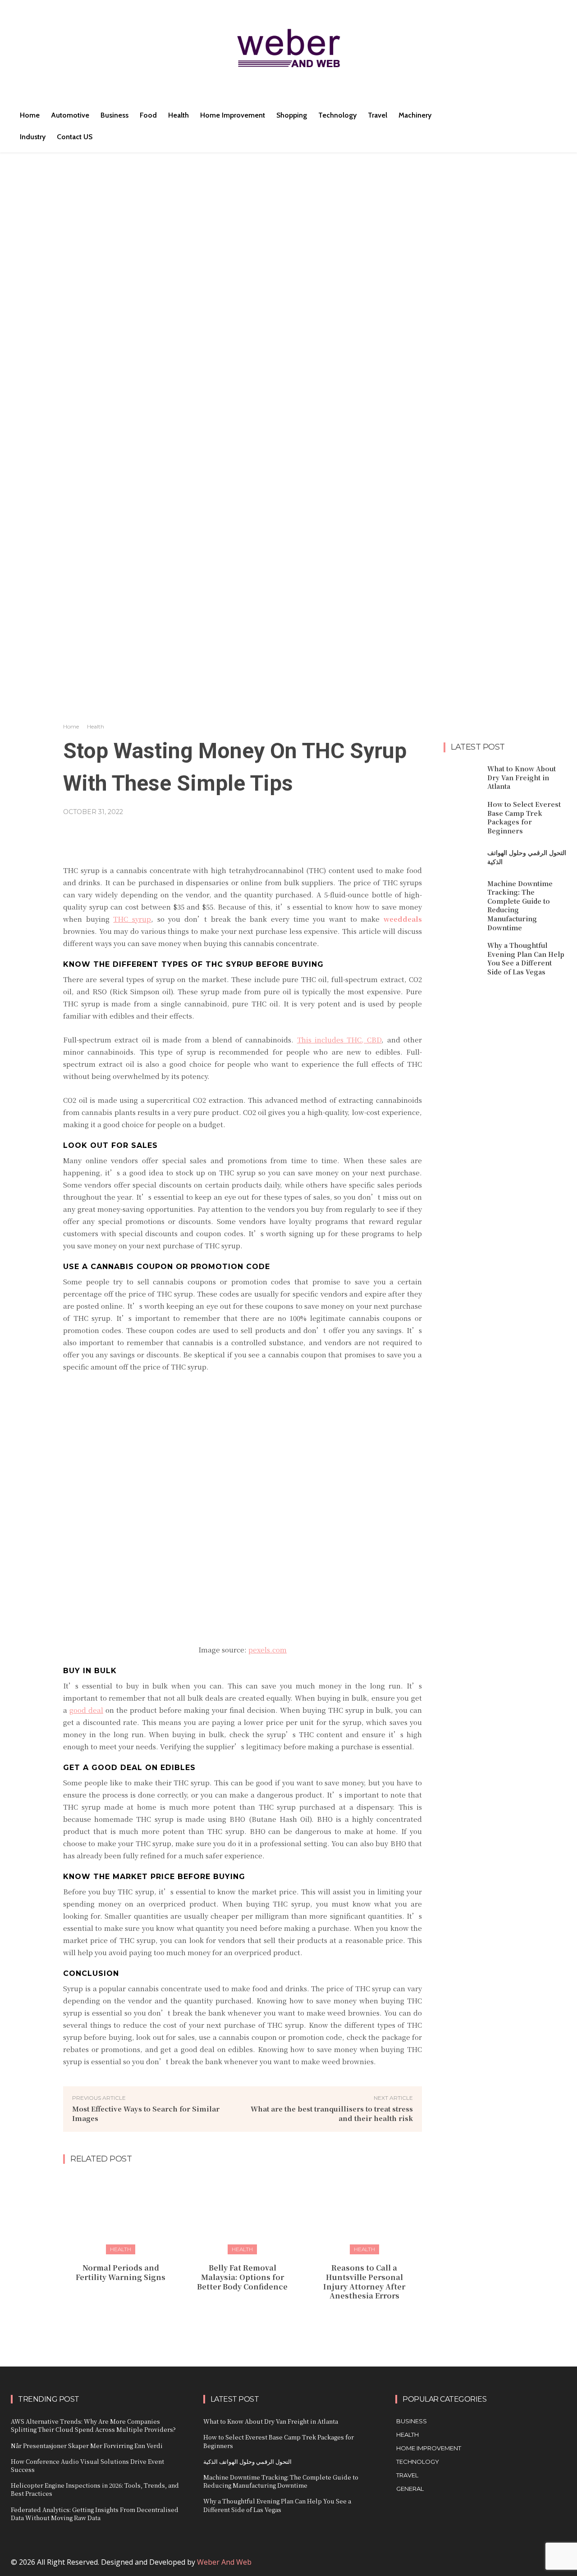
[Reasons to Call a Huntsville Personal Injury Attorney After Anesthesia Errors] (364, 2213)
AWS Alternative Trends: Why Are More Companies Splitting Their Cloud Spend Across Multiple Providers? (93, 2425)
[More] (349, 834)
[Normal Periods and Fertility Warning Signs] (121, 2213)
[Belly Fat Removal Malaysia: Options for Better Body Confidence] (242, 2213)
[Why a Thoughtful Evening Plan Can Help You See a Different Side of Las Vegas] (462, 954)
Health (96, 726)
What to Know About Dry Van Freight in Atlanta (522, 777)
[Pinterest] (505, 2566)
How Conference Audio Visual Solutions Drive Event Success (87, 2465)
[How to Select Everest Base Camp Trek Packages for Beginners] (462, 813)
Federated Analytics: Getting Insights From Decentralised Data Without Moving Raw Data (95, 2514)
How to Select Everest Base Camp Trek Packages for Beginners (524, 817)
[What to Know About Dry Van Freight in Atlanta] (462, 777)
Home (71, 726)
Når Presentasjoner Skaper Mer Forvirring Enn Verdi (87, 2446)
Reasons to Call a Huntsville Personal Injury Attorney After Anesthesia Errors (364, 2282)
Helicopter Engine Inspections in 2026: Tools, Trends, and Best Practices (95, 2489)
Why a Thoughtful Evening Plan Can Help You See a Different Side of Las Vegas (526, 958)
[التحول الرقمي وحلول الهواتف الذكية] (462, 857)
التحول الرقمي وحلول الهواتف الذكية (247, 2461)
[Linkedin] (485, 2566)
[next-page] (248, 2316)
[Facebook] (465, 2566)
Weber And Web (224, 2562)
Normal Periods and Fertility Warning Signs (121, 2272)
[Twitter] (525, 2566)
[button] (490, 115)
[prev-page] (234, 2316)
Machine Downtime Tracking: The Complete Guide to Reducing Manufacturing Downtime (520, 906)
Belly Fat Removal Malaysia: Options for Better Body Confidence (242, 2277)
